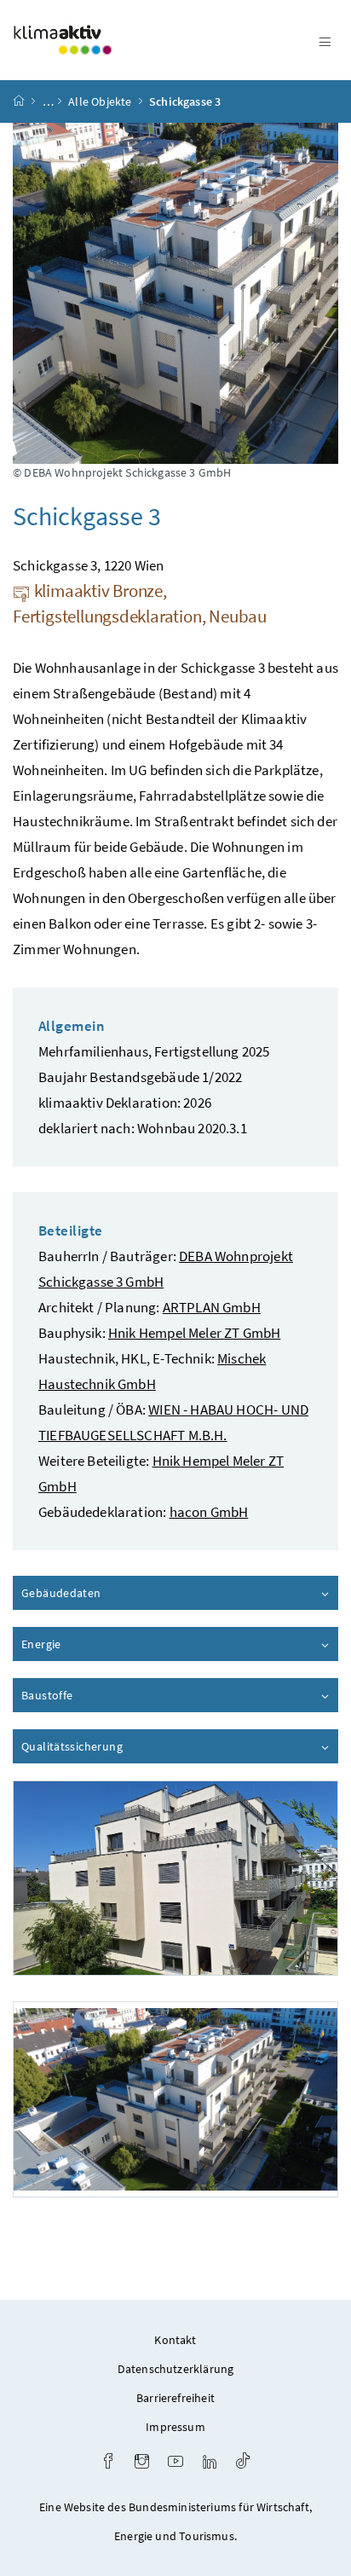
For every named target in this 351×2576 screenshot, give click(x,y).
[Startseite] (19, 101)
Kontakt (175, 2340)
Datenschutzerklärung (176, 2369)
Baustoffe (95, 1695)
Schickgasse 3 (185, 101)
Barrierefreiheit (175, 2398)
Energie (89, 1644)
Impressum (175, 2427)
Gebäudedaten (109, 1593)
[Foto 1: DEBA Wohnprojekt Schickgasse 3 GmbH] (175, 1878)
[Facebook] (108, 2463)
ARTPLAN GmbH (212, 1307)
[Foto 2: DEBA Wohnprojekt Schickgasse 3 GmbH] (175, 2099)
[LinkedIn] (210, 2463)
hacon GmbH (209, 1512)
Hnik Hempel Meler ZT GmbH (194, 1333)
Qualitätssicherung (120, 1746)
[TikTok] (243, 2463)
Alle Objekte (100, 101)
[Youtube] (175, 2463)
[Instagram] (142, 2463)
